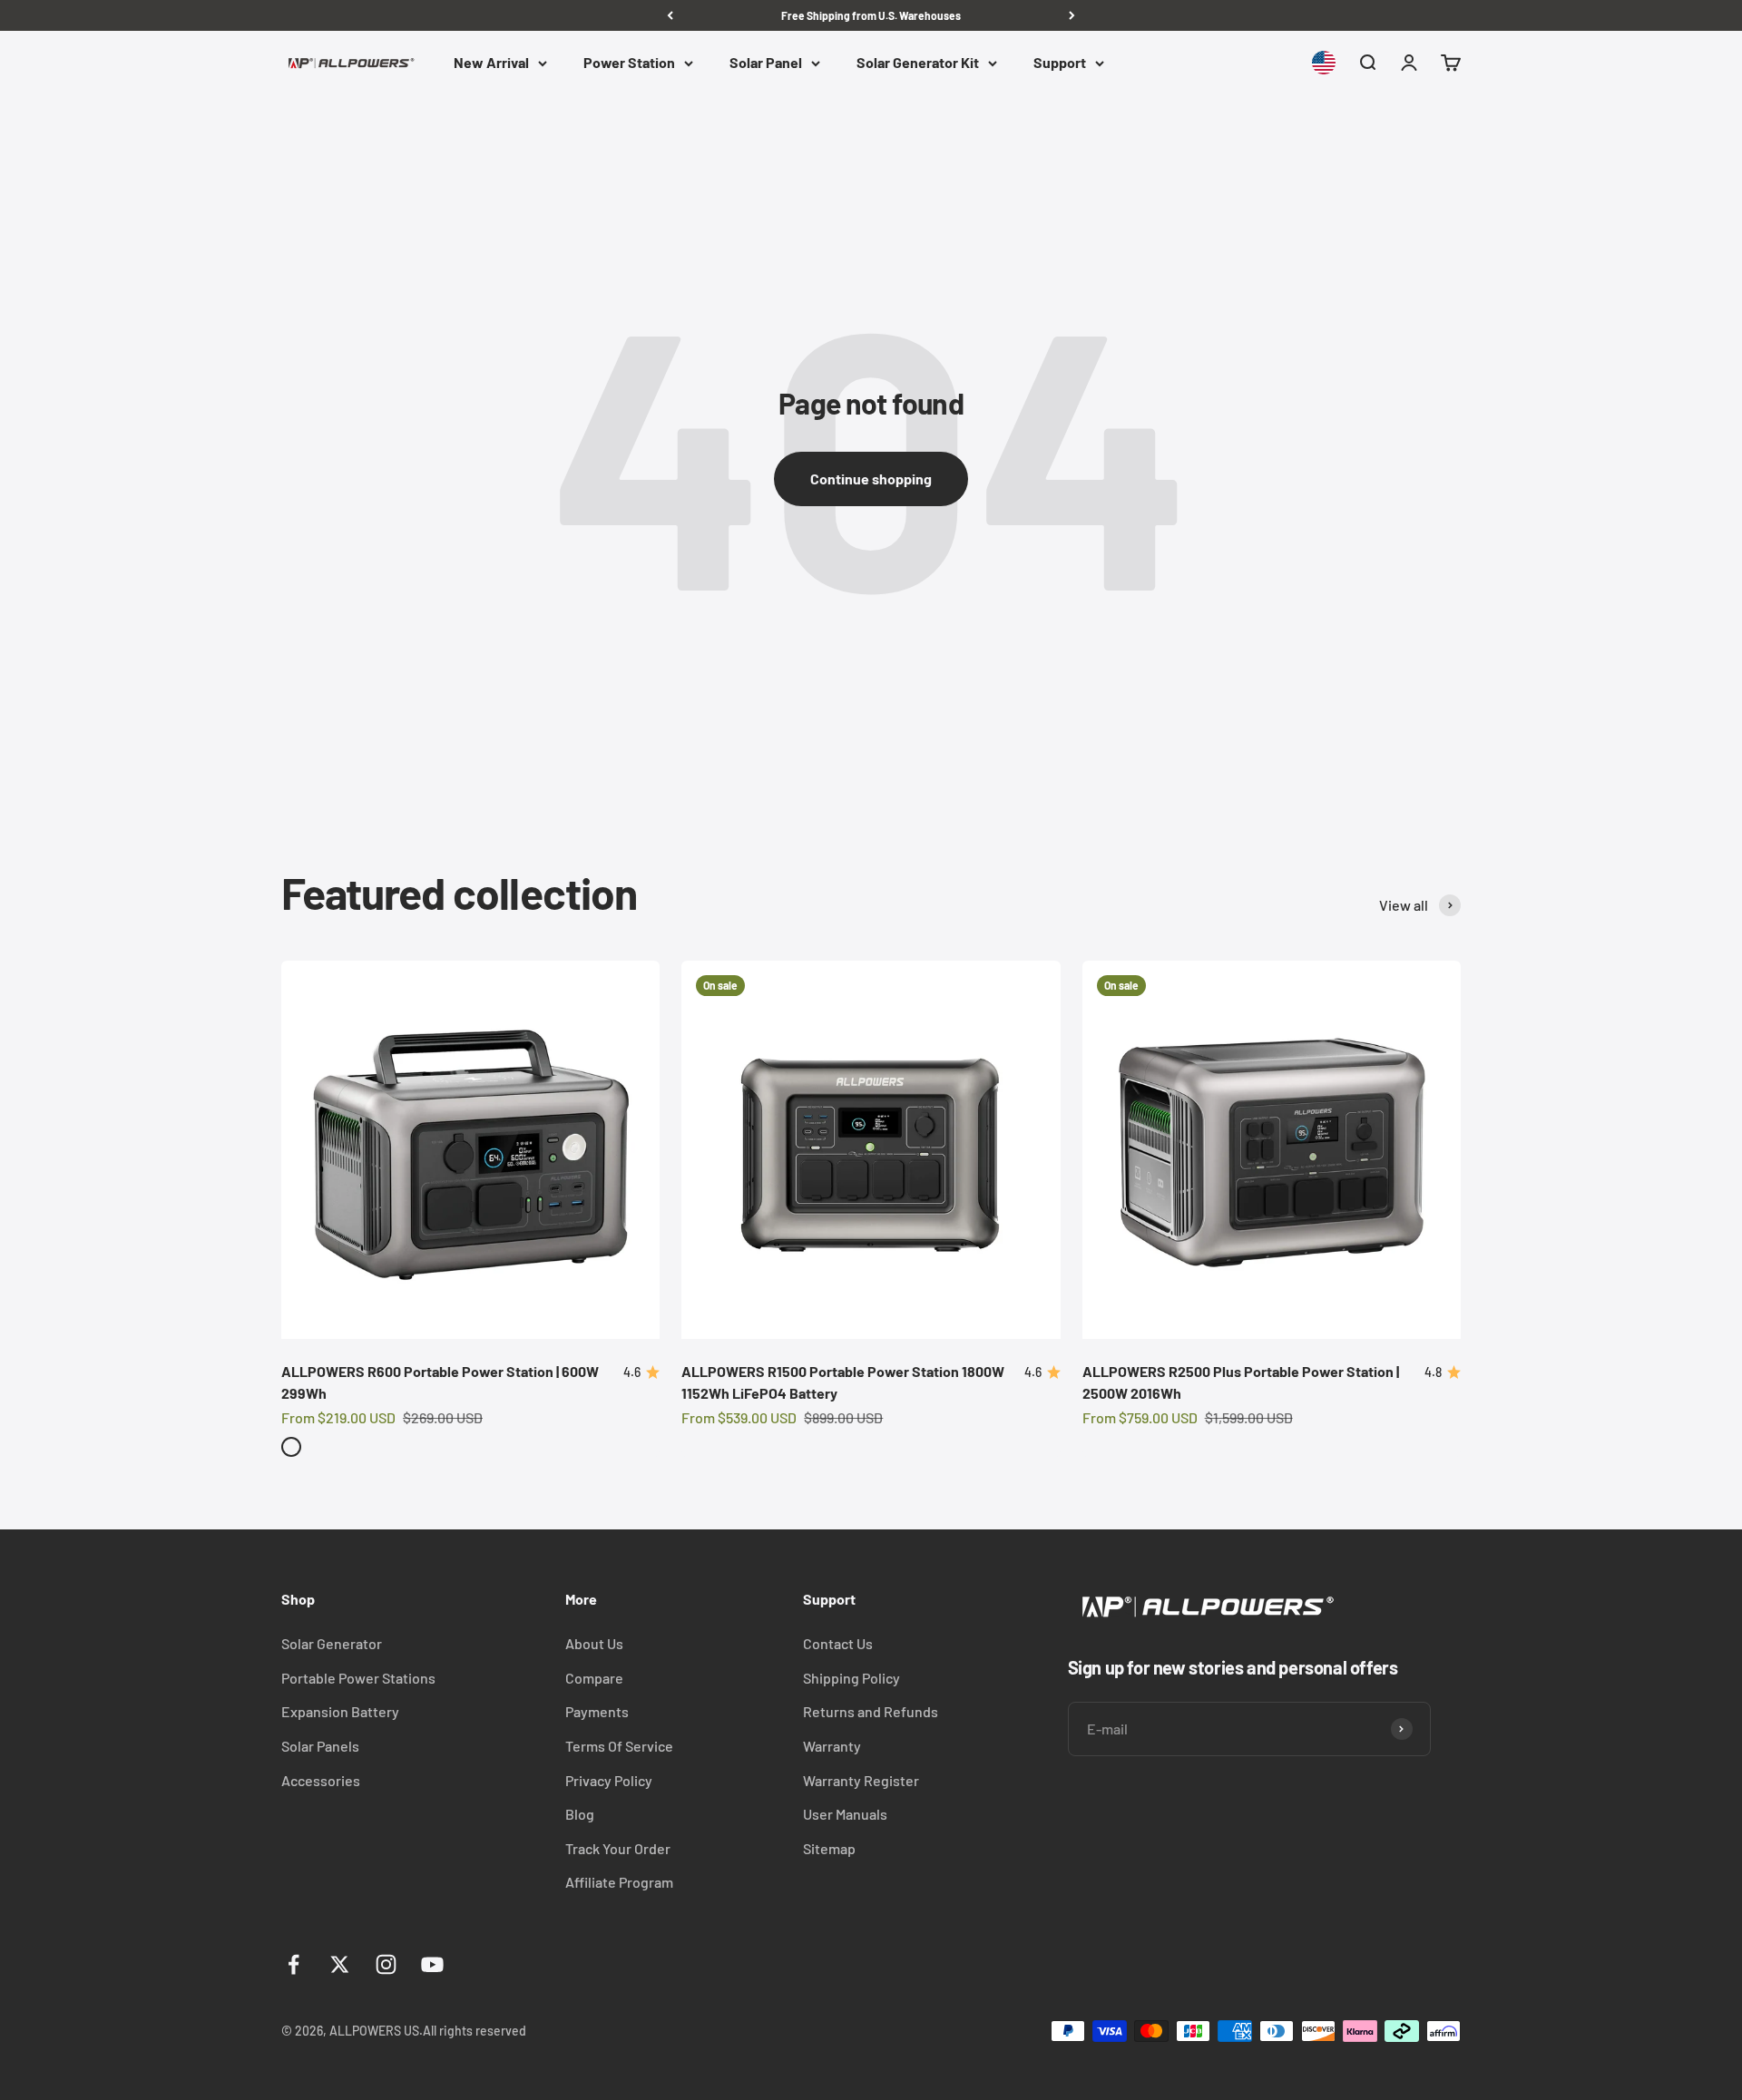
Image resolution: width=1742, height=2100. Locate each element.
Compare (594, 1678)
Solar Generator (332, 1643)
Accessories (321, 1780)
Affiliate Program (619, 1882)
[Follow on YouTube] (432, 1964)
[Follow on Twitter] (340, 1964)
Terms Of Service (619, 1746)
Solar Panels (320, 1746)
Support (1060, 63)
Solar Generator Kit (918, 63)
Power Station (629, 63)
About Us (594, 1643)
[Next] (1072, 15)
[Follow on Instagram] (386, 1964)
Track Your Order (618, 1848)
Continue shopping (871, 479)
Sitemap (829, 1848)
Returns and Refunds (871, 1711)
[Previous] (670, 15)
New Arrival (491, 63)
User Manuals (845, 1814)
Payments (597, 1711)
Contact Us (838, 1643)
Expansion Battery (340, 1711)
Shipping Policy (851, 1678)
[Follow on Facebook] (294, 1964)
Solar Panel (766, 63)
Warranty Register (861, 1780)
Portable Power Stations (358, 1678)
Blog (580, 1814)
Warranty (832, 1746)
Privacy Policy (609, 1780)
